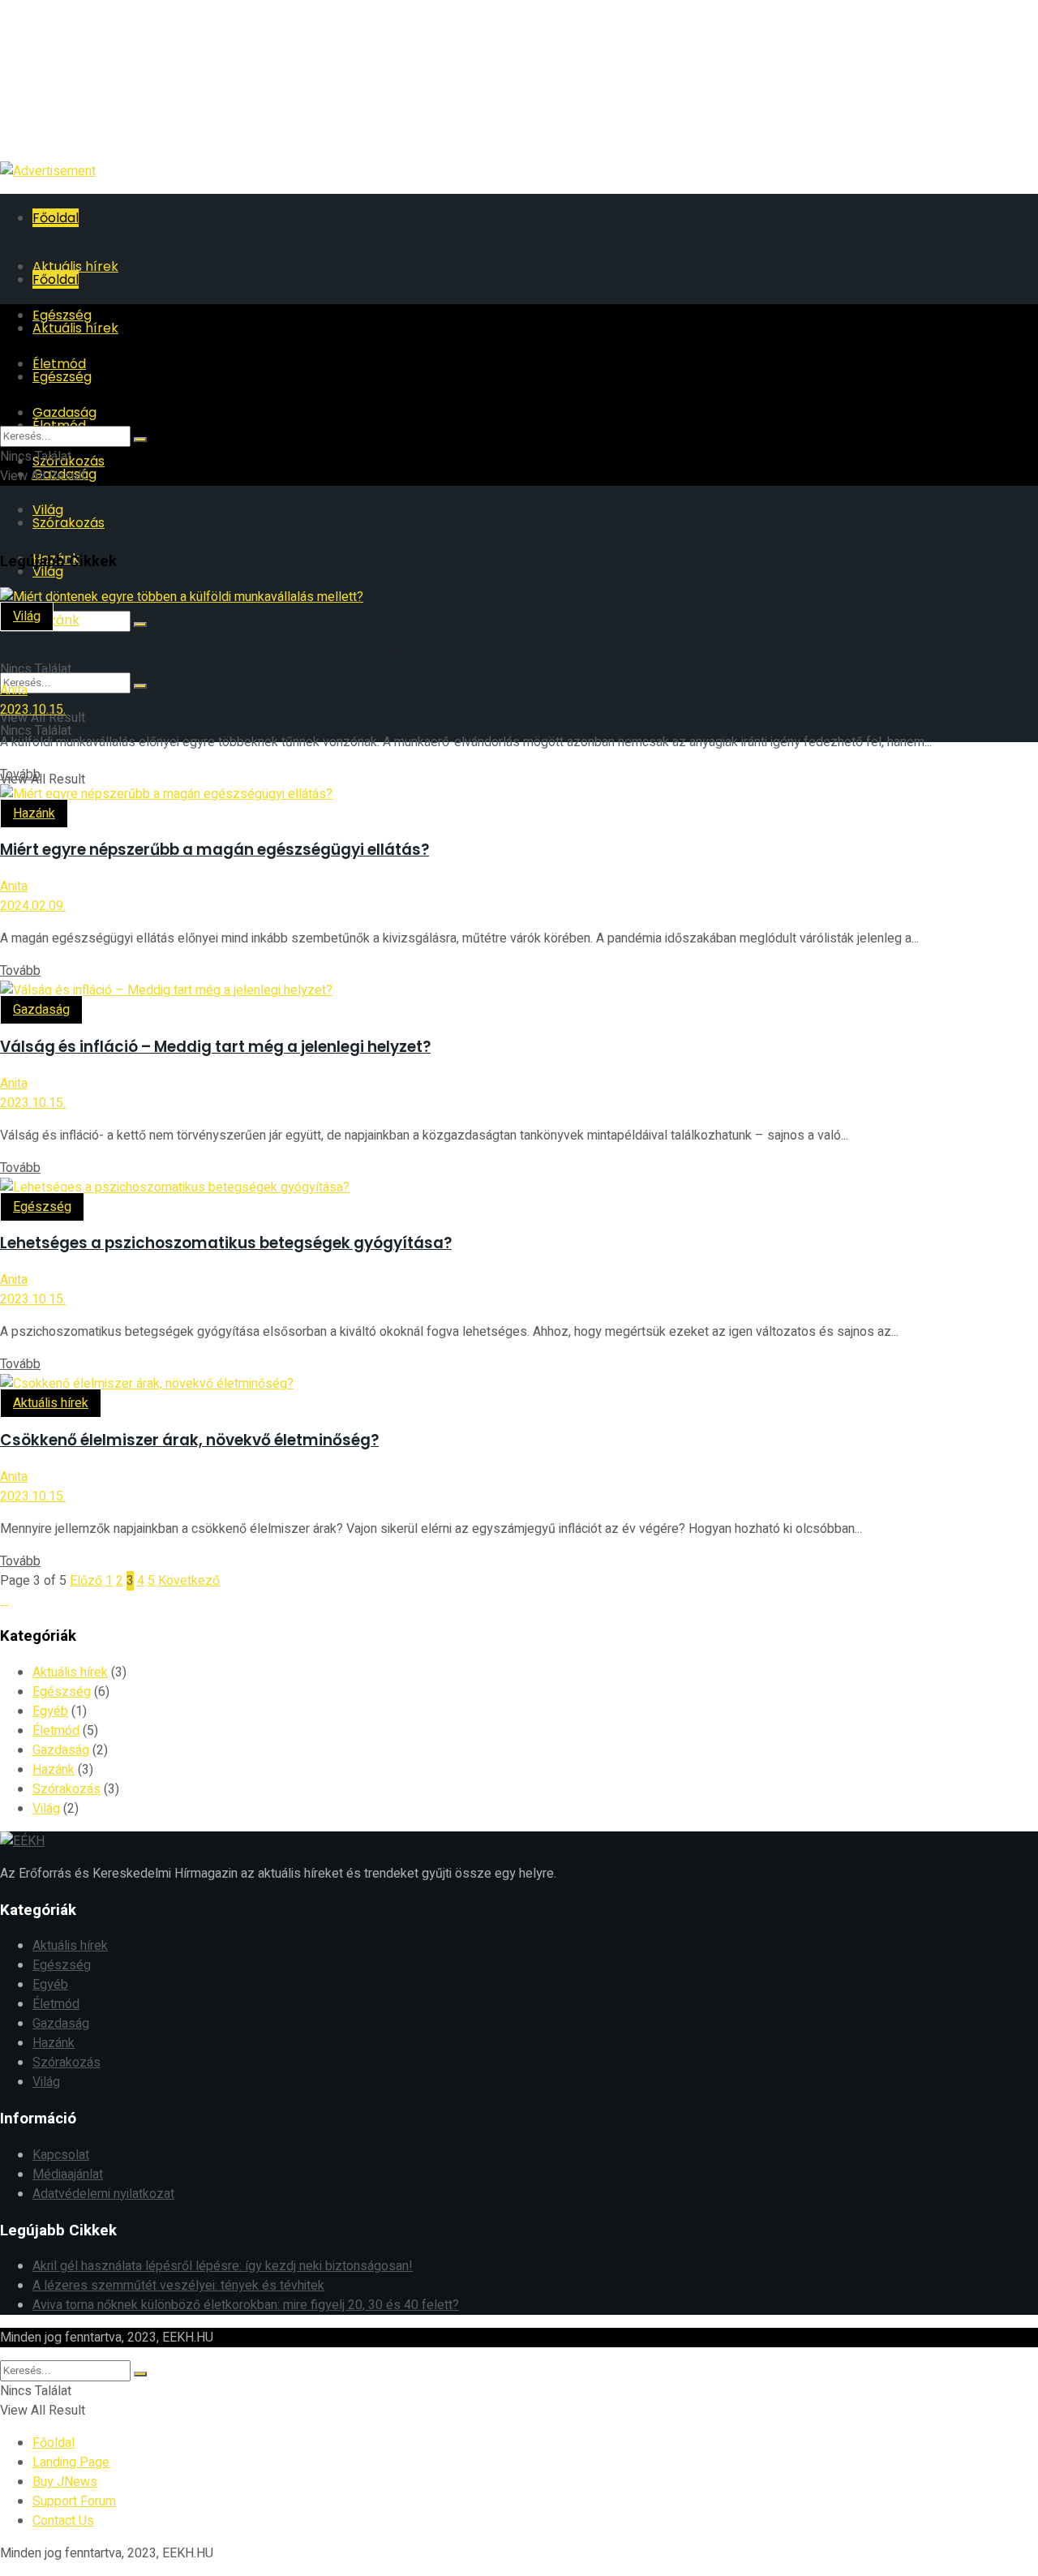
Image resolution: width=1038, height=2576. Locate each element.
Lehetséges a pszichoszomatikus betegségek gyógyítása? (226, 1243)
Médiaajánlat (68, 2175)
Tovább (20, 775)
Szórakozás (69, 523)
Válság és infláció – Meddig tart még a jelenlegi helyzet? (215, 1047)
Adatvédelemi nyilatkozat (103, 2194)
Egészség (42, 1207)
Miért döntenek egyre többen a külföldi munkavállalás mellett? (240, 653)
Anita (14, 690)
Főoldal (56, 218)
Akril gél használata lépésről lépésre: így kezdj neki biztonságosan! (223, 2266)
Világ (27, 616)
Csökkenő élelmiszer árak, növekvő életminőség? (189, 1440)
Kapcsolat (61, 2155)
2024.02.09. (33, 906)
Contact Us (63, 2521)
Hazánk (56, 620)
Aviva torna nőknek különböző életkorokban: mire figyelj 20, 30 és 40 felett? (246, 2305)
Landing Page (71, 2462)
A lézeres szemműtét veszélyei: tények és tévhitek (178, 2286)
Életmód (56, 1731)
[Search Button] (140, 625)
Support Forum (74, 2501)
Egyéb (50, 1711)
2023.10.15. (33, 710)
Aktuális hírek (51, 1403)
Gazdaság (41, 1010)
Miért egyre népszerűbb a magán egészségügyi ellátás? (214, 850)
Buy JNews (65, 2482)
